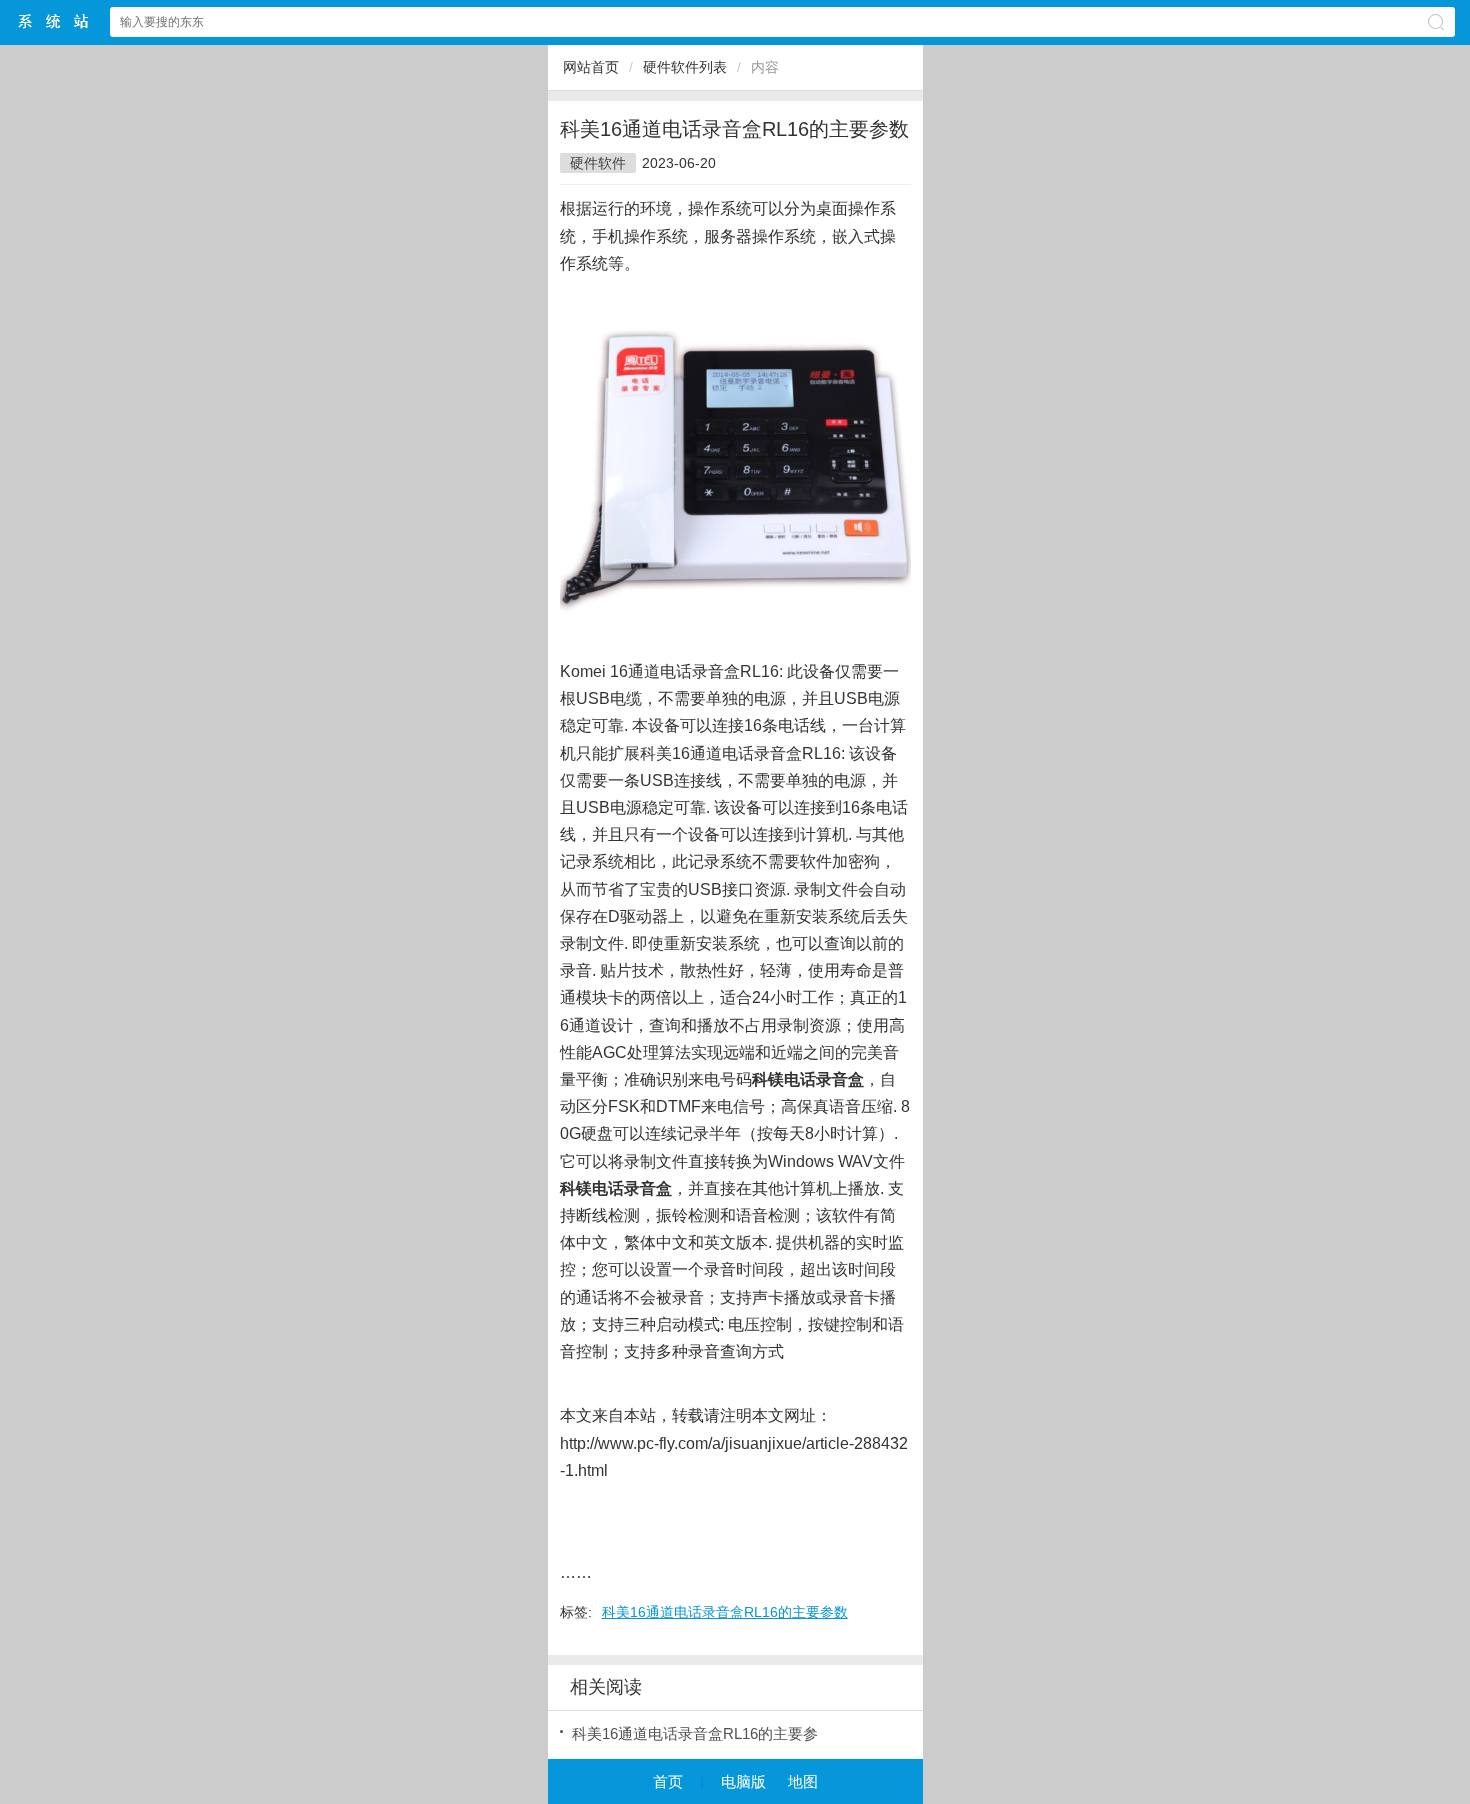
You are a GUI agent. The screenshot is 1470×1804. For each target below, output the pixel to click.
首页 (668, 1781)
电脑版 (743, 1781)
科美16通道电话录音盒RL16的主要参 (695, 1733)
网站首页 (591, 67)
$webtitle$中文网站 (54, 21)
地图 (803, 1781)
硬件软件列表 (685, 67)
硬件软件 (598, 163)
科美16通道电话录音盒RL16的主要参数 (725, 1612)
